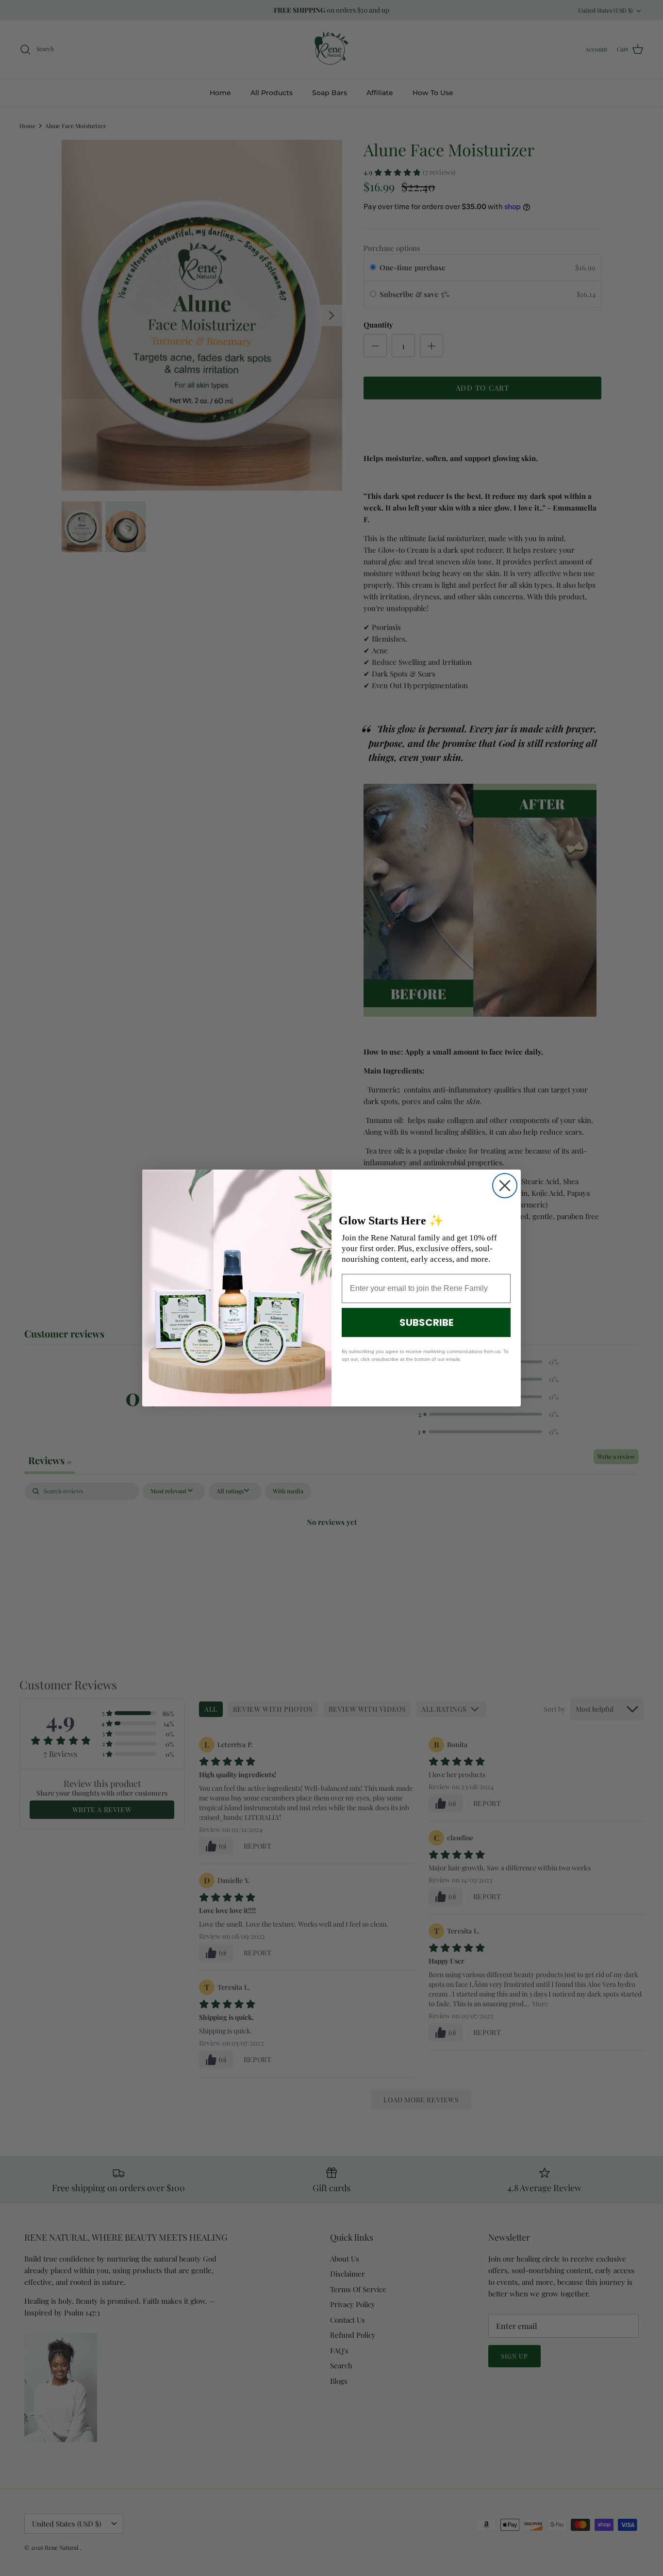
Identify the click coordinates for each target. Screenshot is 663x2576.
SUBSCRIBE (426, 1322)
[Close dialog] (505, 1186)
